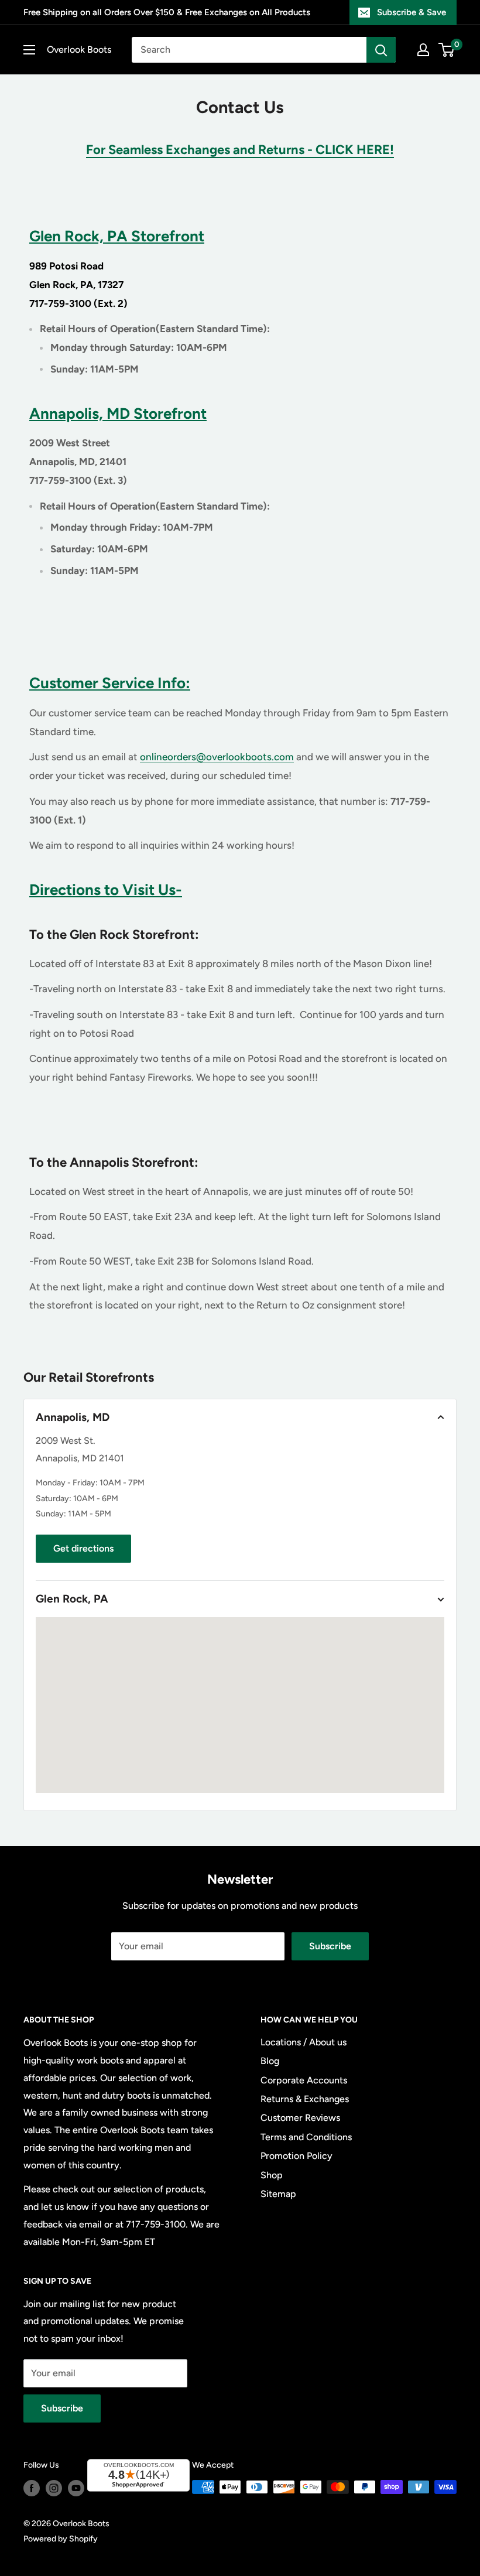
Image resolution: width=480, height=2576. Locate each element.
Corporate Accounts (304, 2080)
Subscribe (330, 1946)
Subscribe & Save (412, 12)
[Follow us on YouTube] (76, 2488)
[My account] (423, 50)
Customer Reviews (300, 2118)
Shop (272, 2175)
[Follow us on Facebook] (32, 2488)
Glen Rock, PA (72, 1599)
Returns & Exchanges (305, 2099)
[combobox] (249, 50)
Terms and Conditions (306, 2137)
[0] (447, 50)
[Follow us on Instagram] (54, 2488)
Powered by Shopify (61, 2539)
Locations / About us (304, 2042)
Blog (270, 2061)
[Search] (381, 50)
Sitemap (278, 2194)
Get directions (83, 1548)
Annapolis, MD (73, 1417)
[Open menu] (29, 50)
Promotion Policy (296, 2156)
